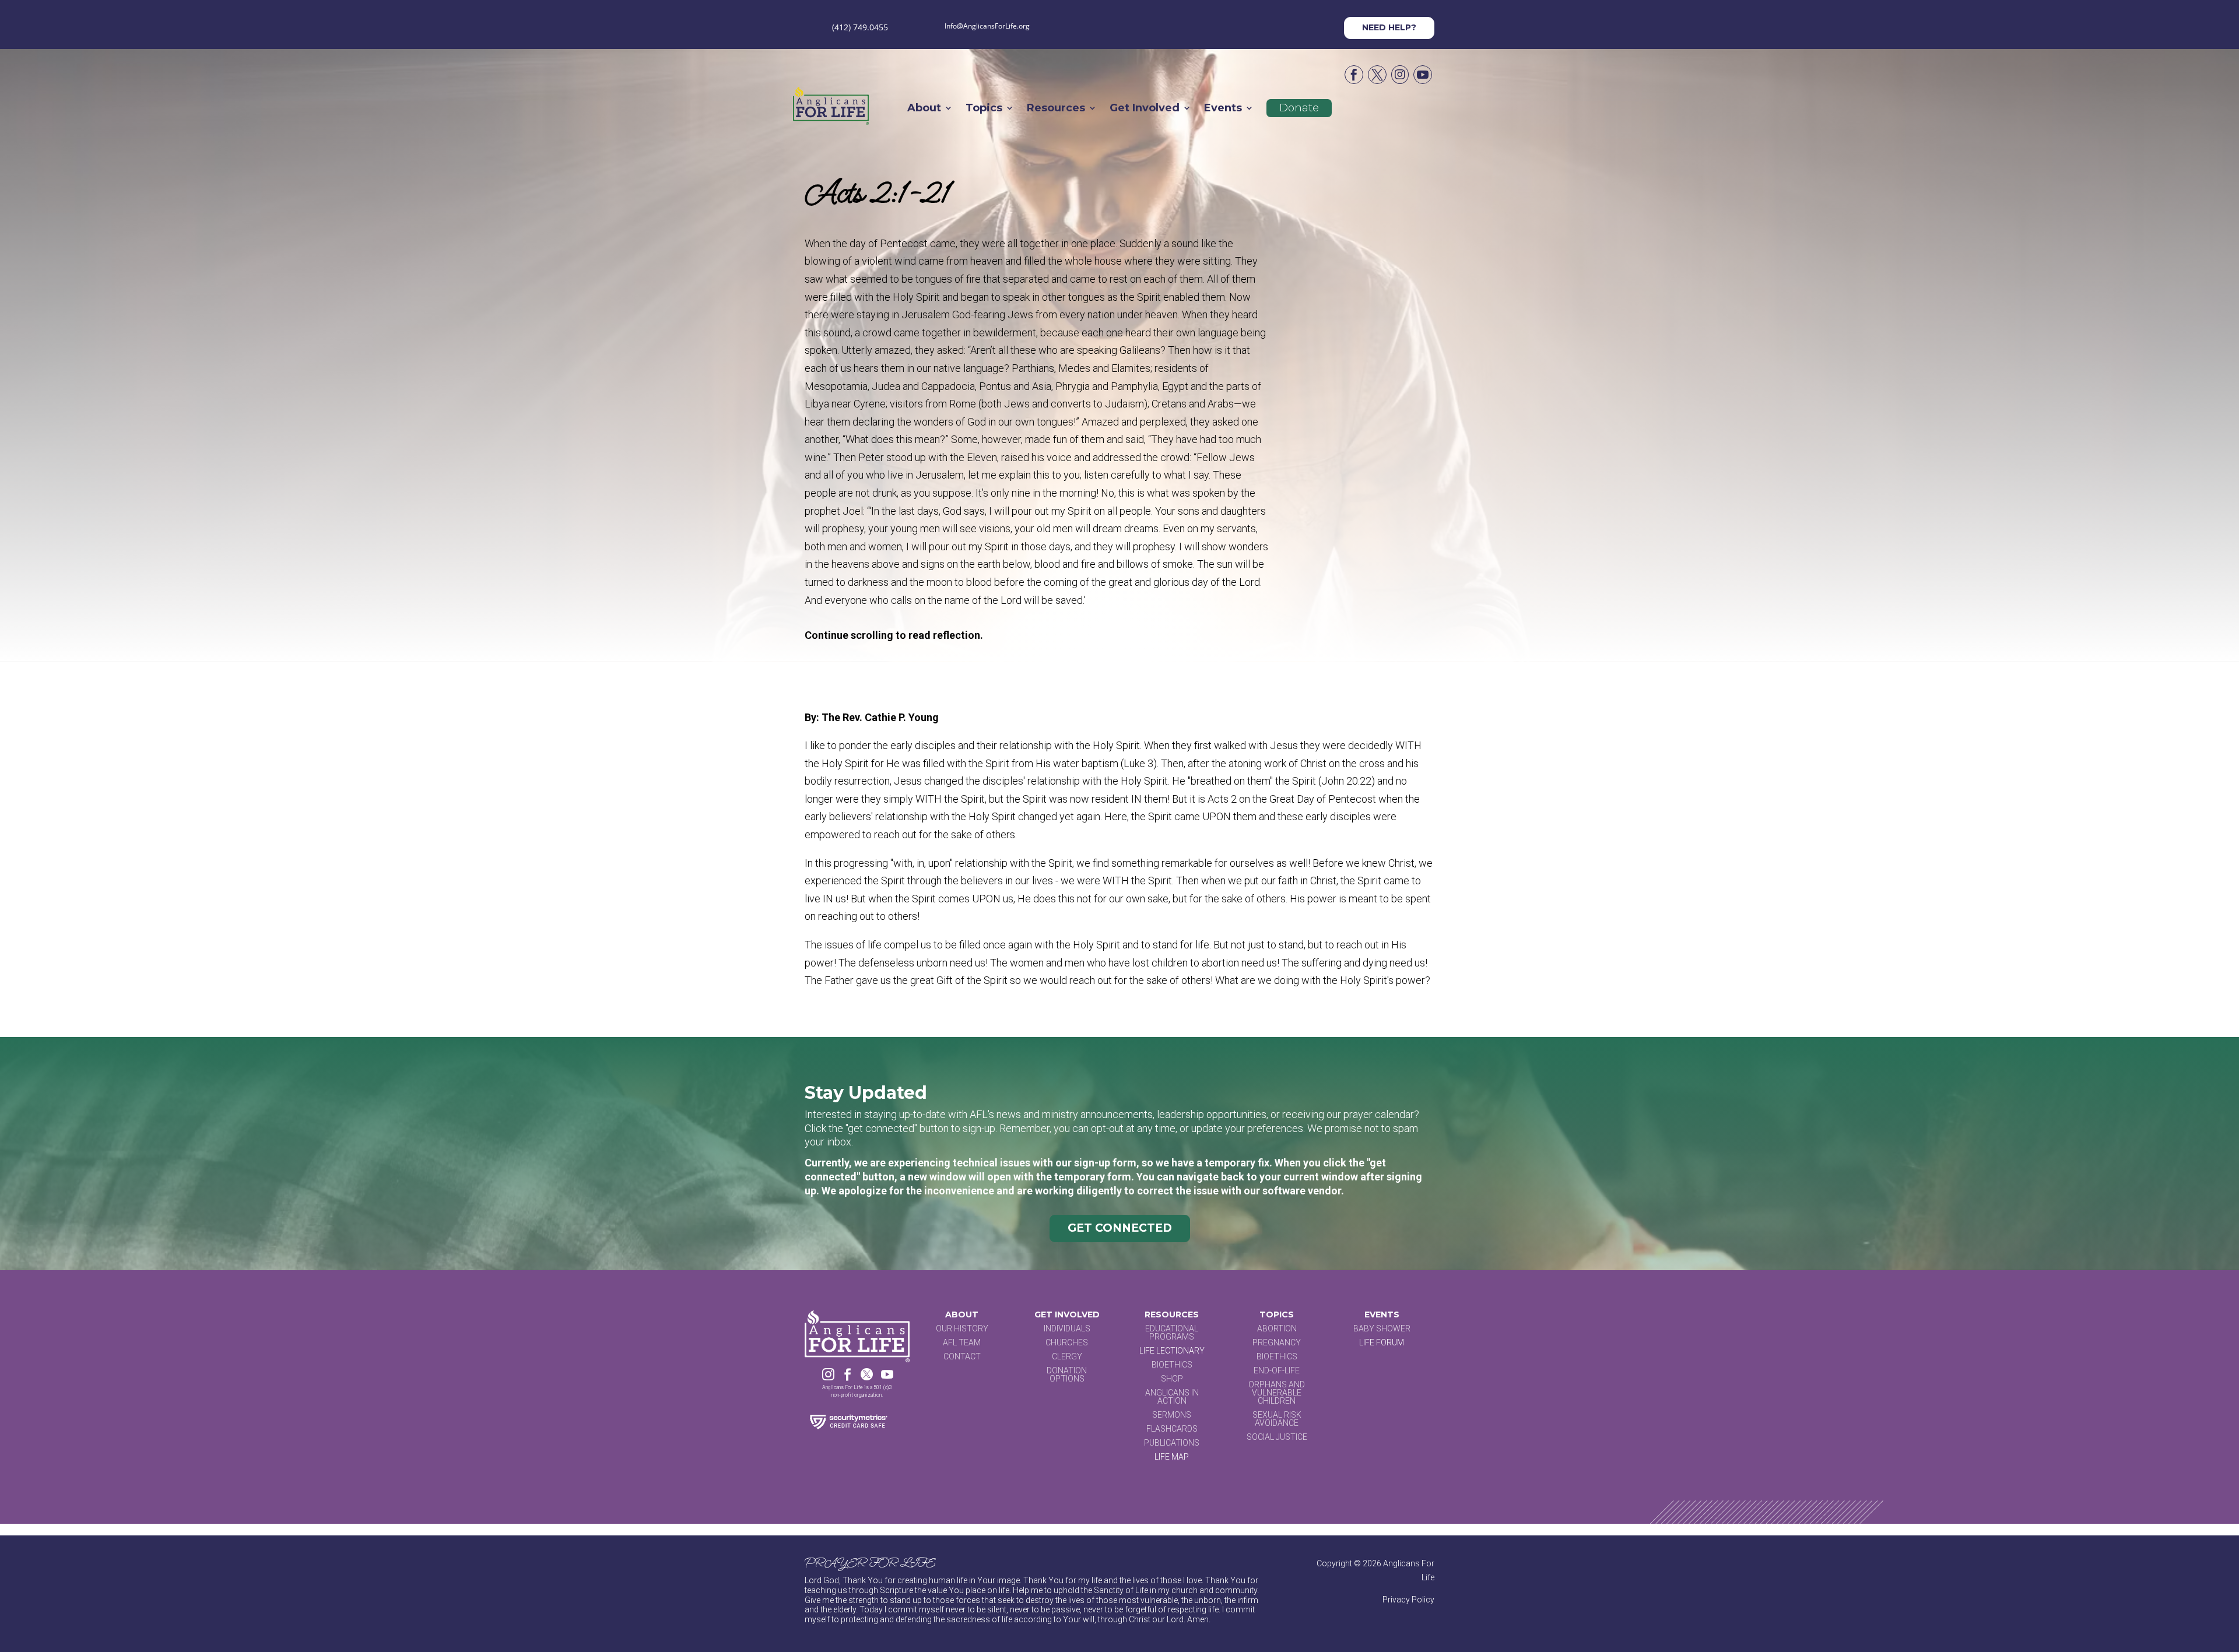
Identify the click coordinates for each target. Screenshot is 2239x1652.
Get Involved (1145, 109)
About (924, 109)
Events (1223, 109)
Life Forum (1382, 1342)
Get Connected (1120, 1228)
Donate (1299, 108)
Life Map (1172, 1457)
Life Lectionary (1172, 1351)
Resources (1056, 109)
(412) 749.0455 (860, 27)
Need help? (1389, 27)
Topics (984, 109)
